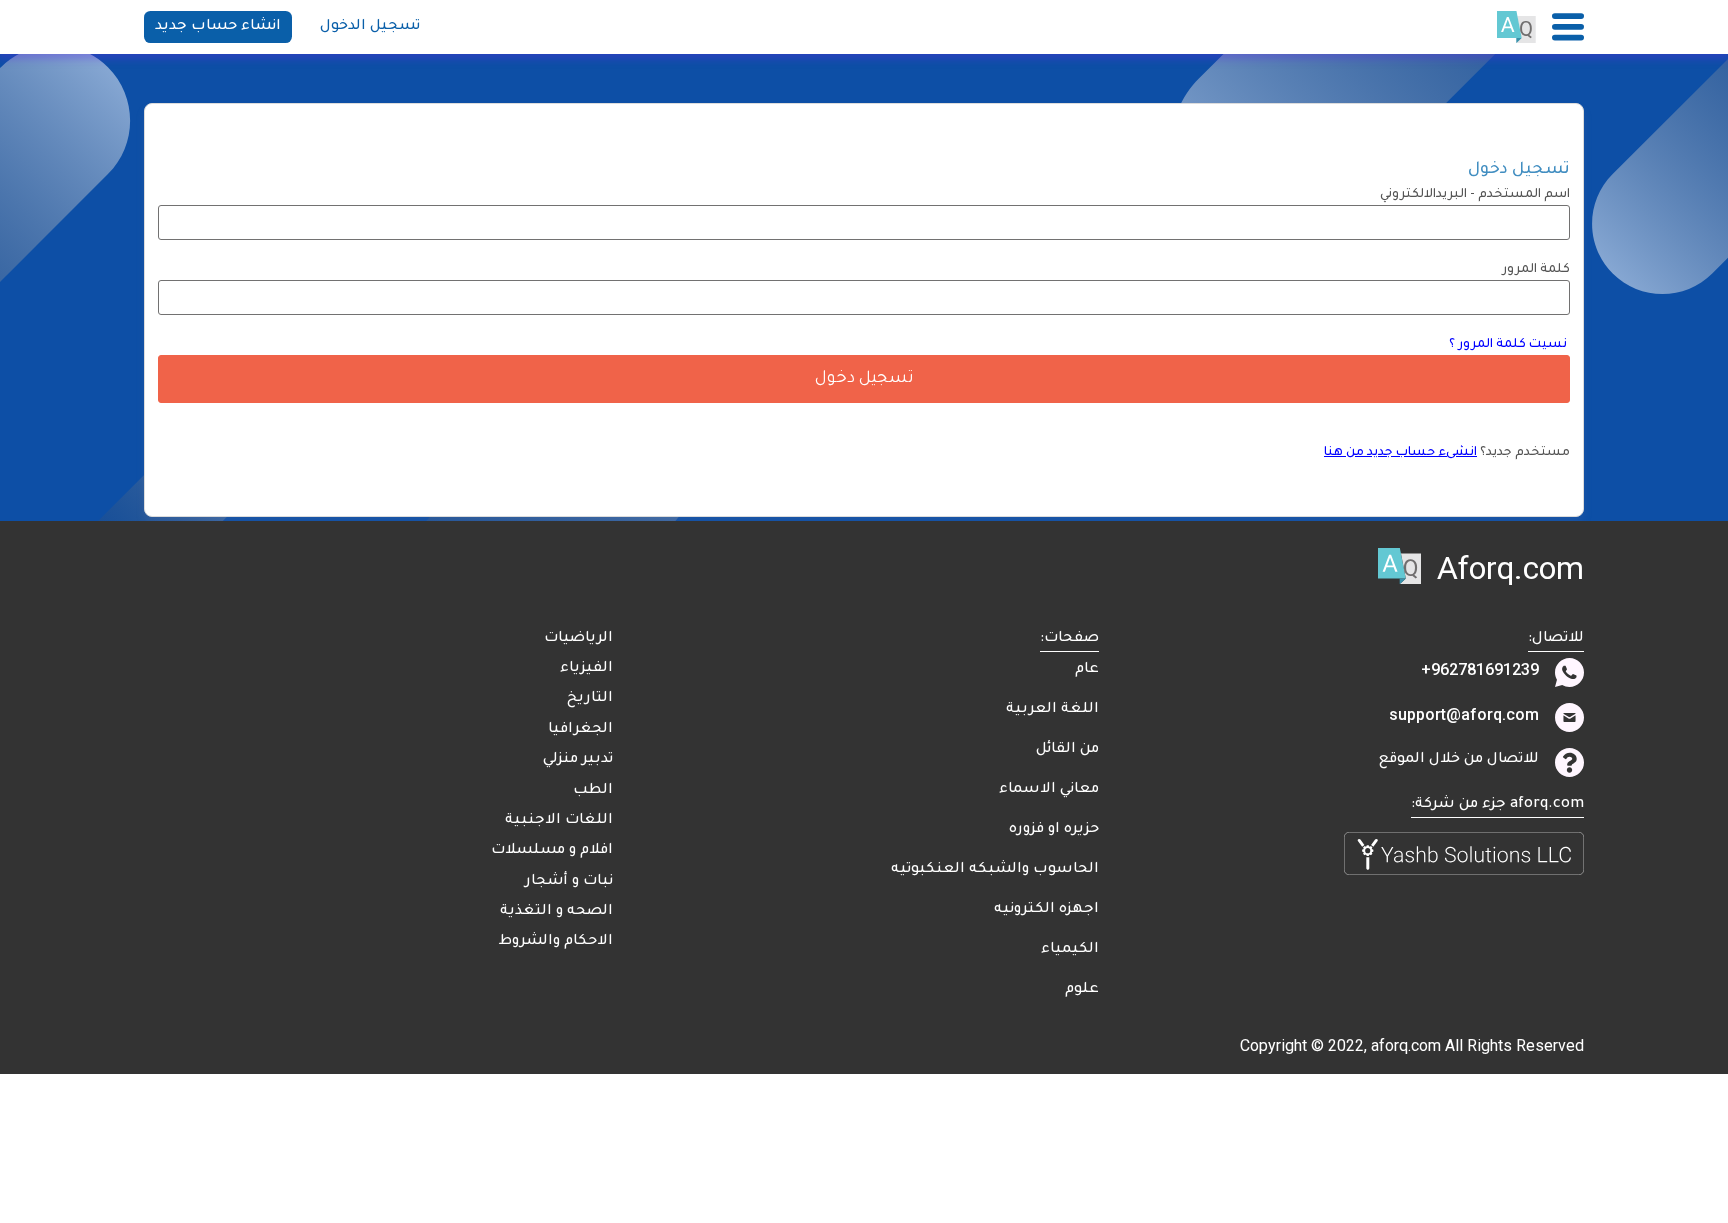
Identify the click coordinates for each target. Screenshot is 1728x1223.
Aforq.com (1510, 568)
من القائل (1067, 750)
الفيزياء (586, 669)
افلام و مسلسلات (552, 851)
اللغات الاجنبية (559, 821)
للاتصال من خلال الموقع (1459, 760)
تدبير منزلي (578, 760)
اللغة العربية (1052, 710)
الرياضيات (578, 639)
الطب (593, 791)
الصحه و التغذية (556, 912)
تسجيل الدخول (370, 27)
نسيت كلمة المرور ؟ (1509, 345)
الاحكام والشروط (556, 942)
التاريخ (590, 699)
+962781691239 (1480, 669)
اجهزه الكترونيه (1046, 910)
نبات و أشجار (569, 882)
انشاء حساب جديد (218, 27)
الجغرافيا (580, 730)
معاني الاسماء (1049, 790)
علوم (1082, 990)
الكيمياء (1070, 950)
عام (1087, 670)
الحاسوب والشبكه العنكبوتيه (995, 870)
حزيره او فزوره (1054, 830)
